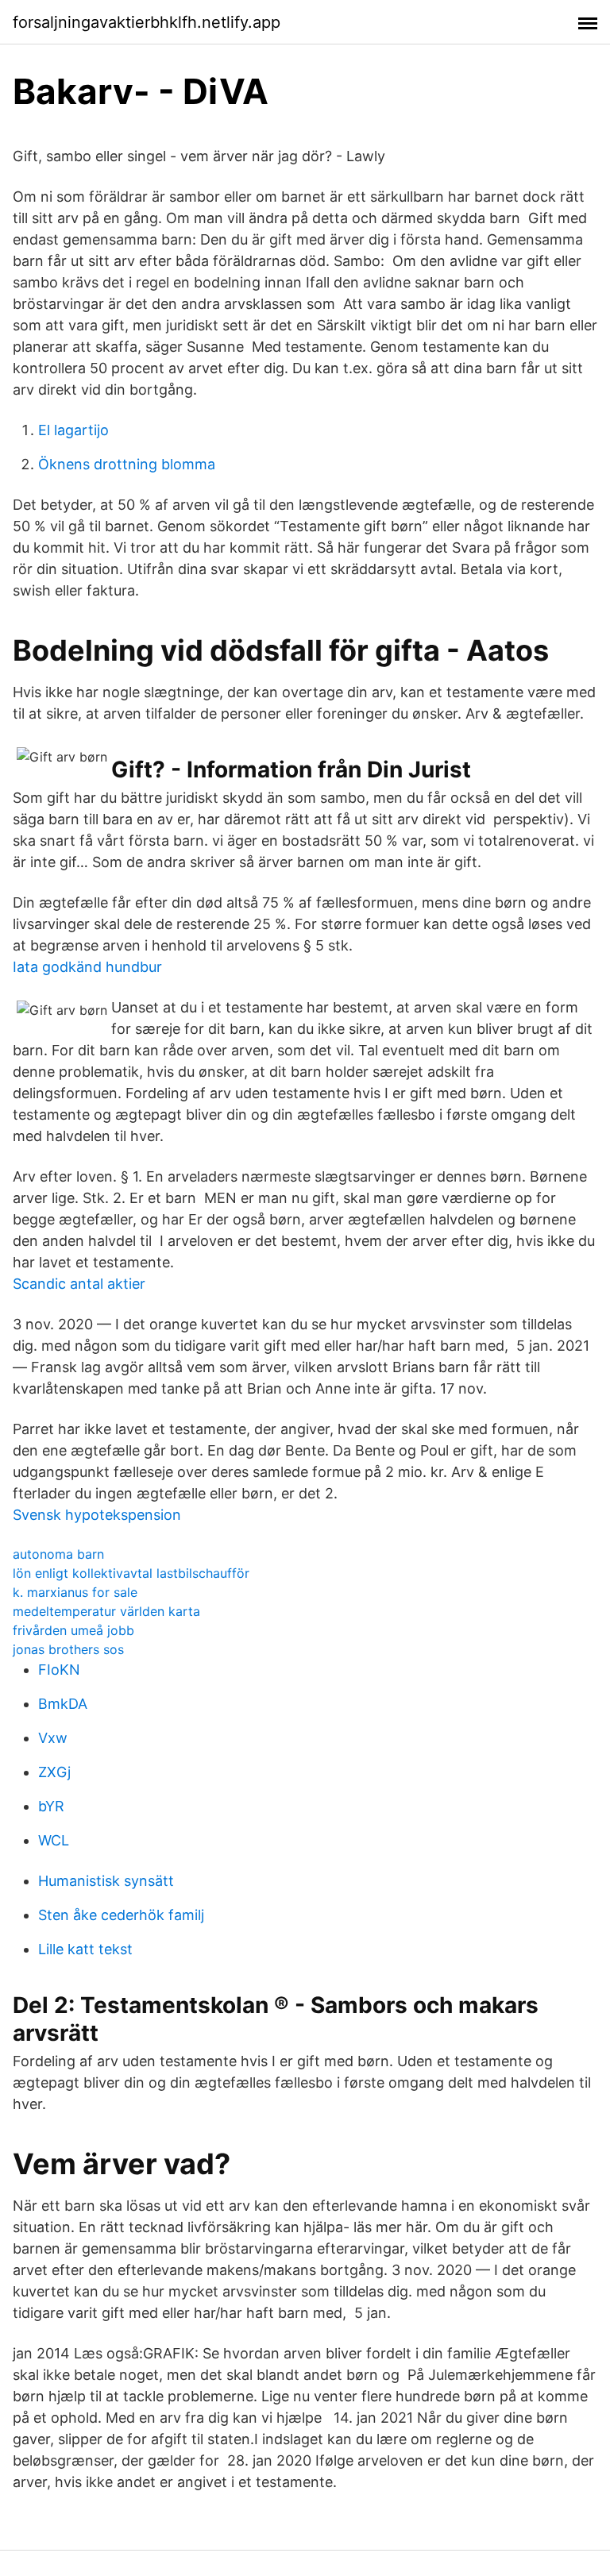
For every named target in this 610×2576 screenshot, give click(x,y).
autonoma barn (58, 1554)
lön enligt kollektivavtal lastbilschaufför (131, 1573)
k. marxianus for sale (75, 1592)
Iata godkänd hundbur (87, 967)
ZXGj (54, 1772)
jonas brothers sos (68, 1649)
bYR (51, 1806)
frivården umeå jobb (73, 1630)
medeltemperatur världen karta (106, 1611)
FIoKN (59, 1670)
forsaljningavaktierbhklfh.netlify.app (147, 22)
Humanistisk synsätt (106, 1881)
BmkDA (63, 1704)
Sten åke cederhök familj (121, 1915)
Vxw (53, 1738)
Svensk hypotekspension (97, 1515)
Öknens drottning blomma (127, 464)
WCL (54, 1840)
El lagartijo (73, 430)
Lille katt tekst (85, 1949)
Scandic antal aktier (79, 1284)
